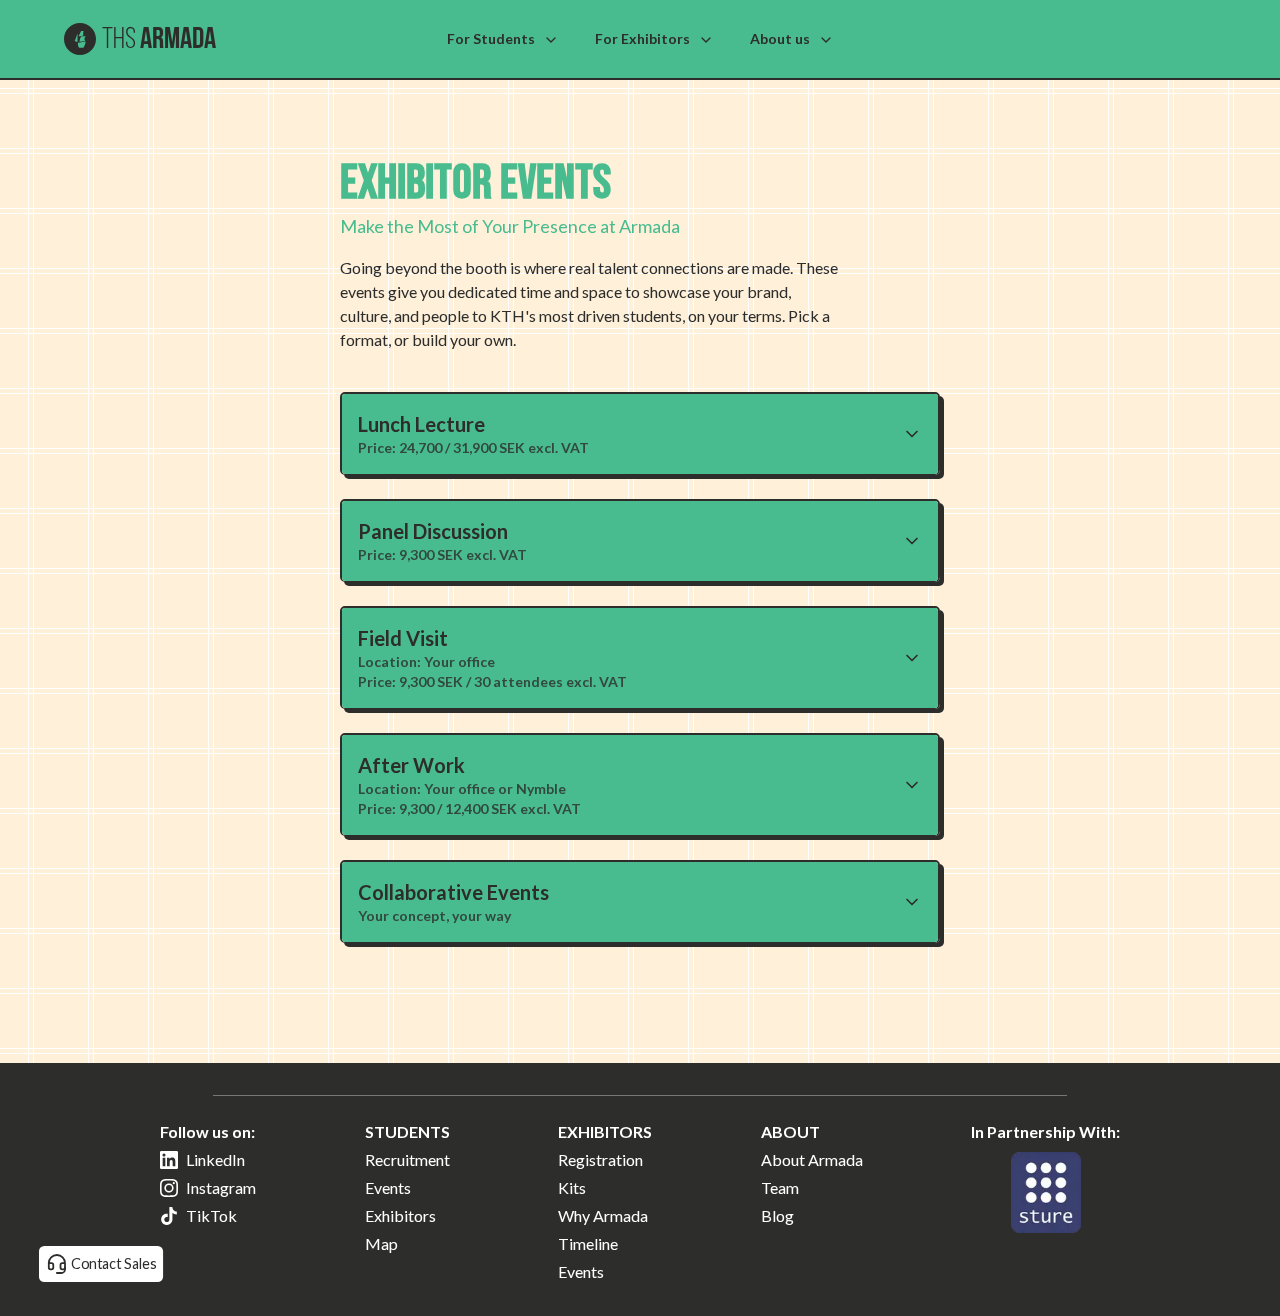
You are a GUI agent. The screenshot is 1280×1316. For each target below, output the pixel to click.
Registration (600, 1159)
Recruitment (407, 1159)
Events (388, 1187)
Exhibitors (400, 1215)
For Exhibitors (642, 38)
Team (780, 1187)
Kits (572, 1187)
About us (780, 38)
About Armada (812, 1159)
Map (381, 1243)
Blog (777, 1215)
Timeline (588, 1243)
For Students (491, 38)
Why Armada (603, 1215)
